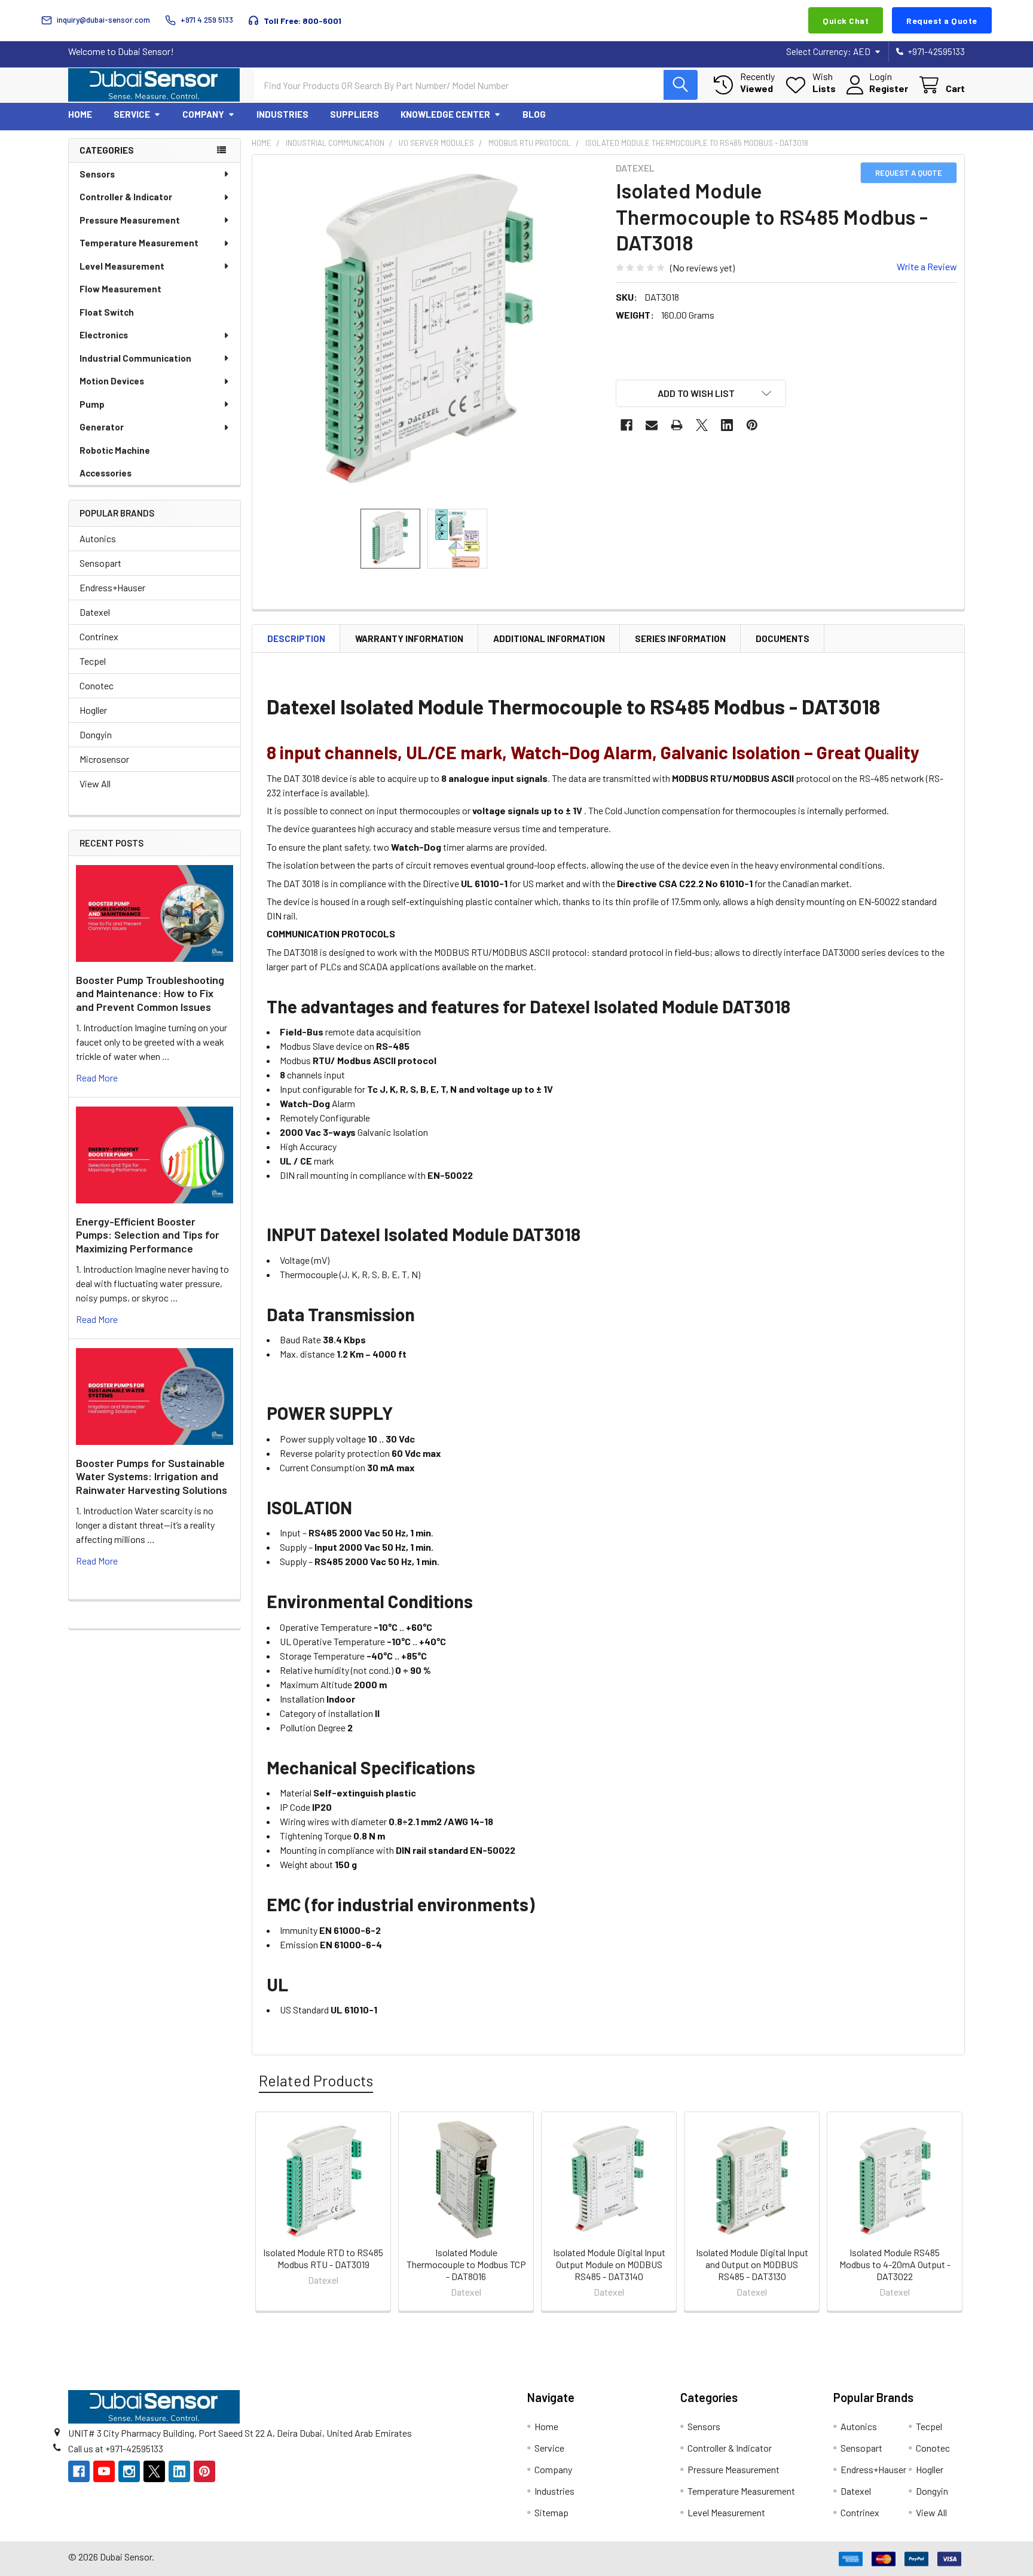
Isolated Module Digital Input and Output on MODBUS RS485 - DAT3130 (752, 2264)
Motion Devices (112, 381)
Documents (783, 638)
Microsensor (104, 759)
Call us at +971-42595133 (116, 2448)
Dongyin (96, 734)
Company (203, 114)
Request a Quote (942, 21)
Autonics (98, 538)
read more (97, 1078)
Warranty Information (409, 638)
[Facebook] (626, 425)
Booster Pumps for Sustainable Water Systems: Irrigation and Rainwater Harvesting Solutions (152, 1476)
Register (889, 88)
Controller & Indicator (126, 197)
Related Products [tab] (316, 2080)
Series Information (680, 638)
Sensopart (100, 563)
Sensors (97, 174)
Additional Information (549, 638)
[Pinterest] (752, 425)
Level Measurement (122, 266)
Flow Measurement (120, 289)
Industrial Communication (135, 358)
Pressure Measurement (130, 220)
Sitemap (551, 2512)
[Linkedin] (727, 425)
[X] (702, 425)
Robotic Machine (115, 450)
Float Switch (107, 312)
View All (95, 783)
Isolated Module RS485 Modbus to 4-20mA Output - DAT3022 (895, 2264)
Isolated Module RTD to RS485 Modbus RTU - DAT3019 (323, 2258)
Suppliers (354, 114)
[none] (430, 333)
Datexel (95, 612)
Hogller (93, 710)
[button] (701, 393)
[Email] (652, 425)
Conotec (97, 685)
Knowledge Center (445, 114)
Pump (92, 404)
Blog (534, 114)
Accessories (106, 473)
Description (296, 638)
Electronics (104, 335)
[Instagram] (129, 2471)
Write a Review (927, 266)
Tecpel (93, 661)
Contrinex (99, 636)
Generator (102, 427)
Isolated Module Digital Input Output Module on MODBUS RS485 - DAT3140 (609, 2264)
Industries (282, 114)
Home (80, 114)
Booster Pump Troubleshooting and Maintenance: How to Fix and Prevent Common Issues (150, 993)
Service (132, 114)
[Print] (677, 425)
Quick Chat (846, 21)
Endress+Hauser (112, 587)
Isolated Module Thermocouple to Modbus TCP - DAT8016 (466, 2264)
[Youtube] (104, 2471)
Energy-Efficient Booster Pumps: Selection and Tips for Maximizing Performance (148, 1235)
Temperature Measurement (139, 243)
